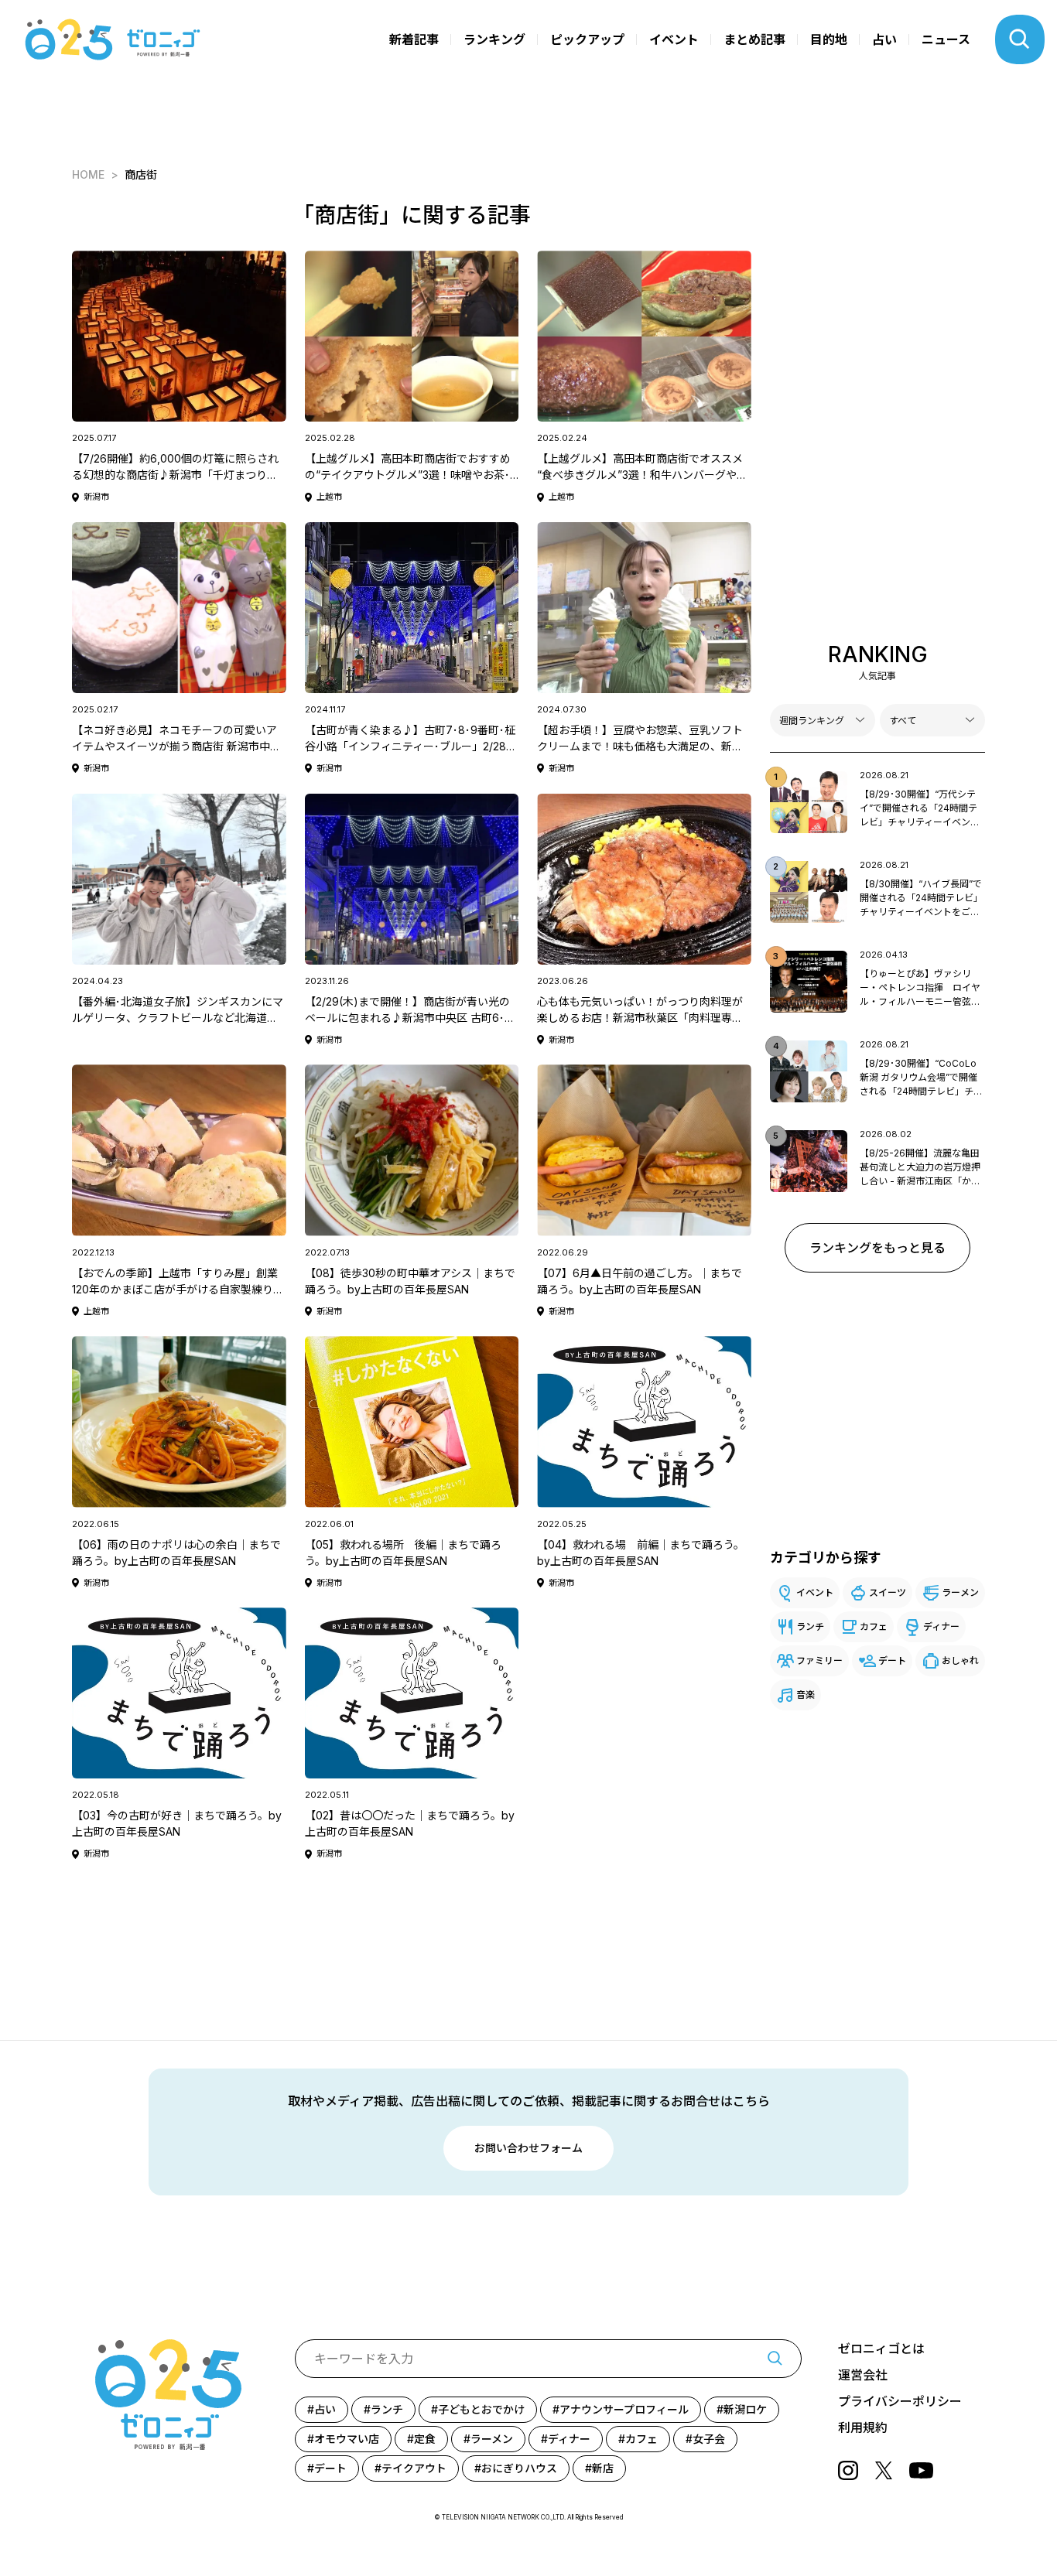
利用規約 (863, 2427)
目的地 (829, 39)
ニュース (946, 39)
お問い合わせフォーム (528, 2148)
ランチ (810, 1626)
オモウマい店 (347, 2439)
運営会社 (863, 2375)
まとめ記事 (754, 39)
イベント (674, 39)
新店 (603, 2468)
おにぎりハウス (519, 2468)
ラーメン (960, 1592)
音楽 (806, 1695)
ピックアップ (587, 39)
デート (892, 1660)
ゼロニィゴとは (881, 2349)
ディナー (941, 1626)
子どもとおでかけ (481, 2409)
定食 (425, 2439)
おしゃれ (960, 1660)
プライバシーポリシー (900, 2401)
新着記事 (414, 39)
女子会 (709, 2439)
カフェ (874, 1626)
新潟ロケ (745, 2409)
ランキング (494, 39)
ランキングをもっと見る (877, 1248)
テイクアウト (414, 2468)
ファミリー (819, 1660)
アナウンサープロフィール (624, 2409)
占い (884, 39)
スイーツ (888, 1592)
